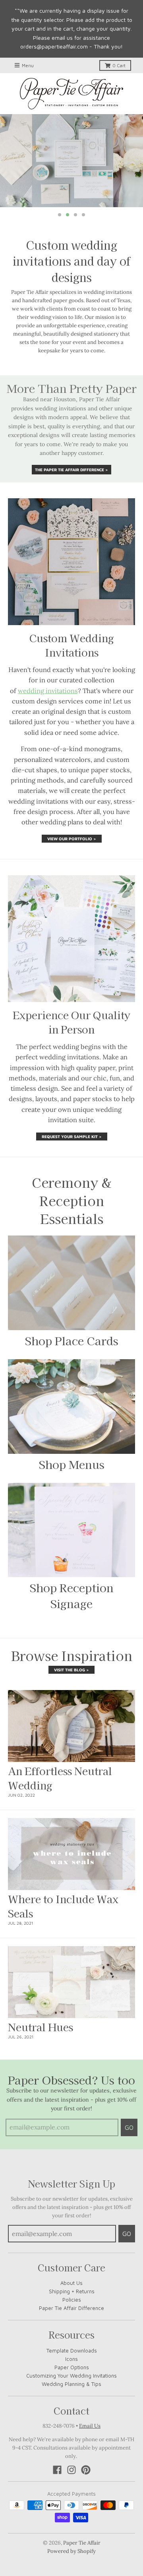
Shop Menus (72, 1464)
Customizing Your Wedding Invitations (71, 2376)
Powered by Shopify (71, 2551)
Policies (72, 2300)
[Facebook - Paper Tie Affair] (57, 2470)
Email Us (90, 2426)
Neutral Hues (41, 2027)
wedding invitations (48, 691)
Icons (71, 2359)
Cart (119, 65)
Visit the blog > (71, 1670)
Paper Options (72, 2367)
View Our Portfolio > (72, 839)
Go (129, 2127)
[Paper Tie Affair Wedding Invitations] (71, 94)
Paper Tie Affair (82, 2543)
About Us (71, 2283)
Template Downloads (72, 2351)
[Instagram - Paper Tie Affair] (71, 2470)
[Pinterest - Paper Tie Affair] (86, 2470)
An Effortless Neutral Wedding (60, 1778)
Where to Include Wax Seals (63, 1906)
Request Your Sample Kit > (72, 1136)
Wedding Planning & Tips (71, 2384)
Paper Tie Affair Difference (71, 2308)
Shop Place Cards (72, 1340)
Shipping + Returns (72, 2291)
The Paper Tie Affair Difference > (71, 470)
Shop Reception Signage (72, 1595)
